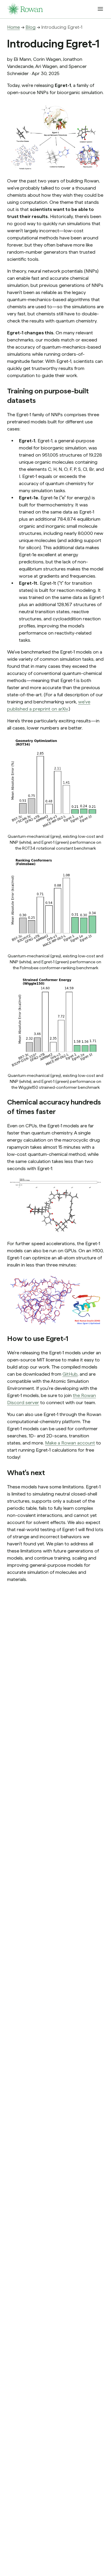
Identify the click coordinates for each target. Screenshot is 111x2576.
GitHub (70, 1374)
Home (13, 27)
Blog (30, 27)
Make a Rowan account (70, 1443)
